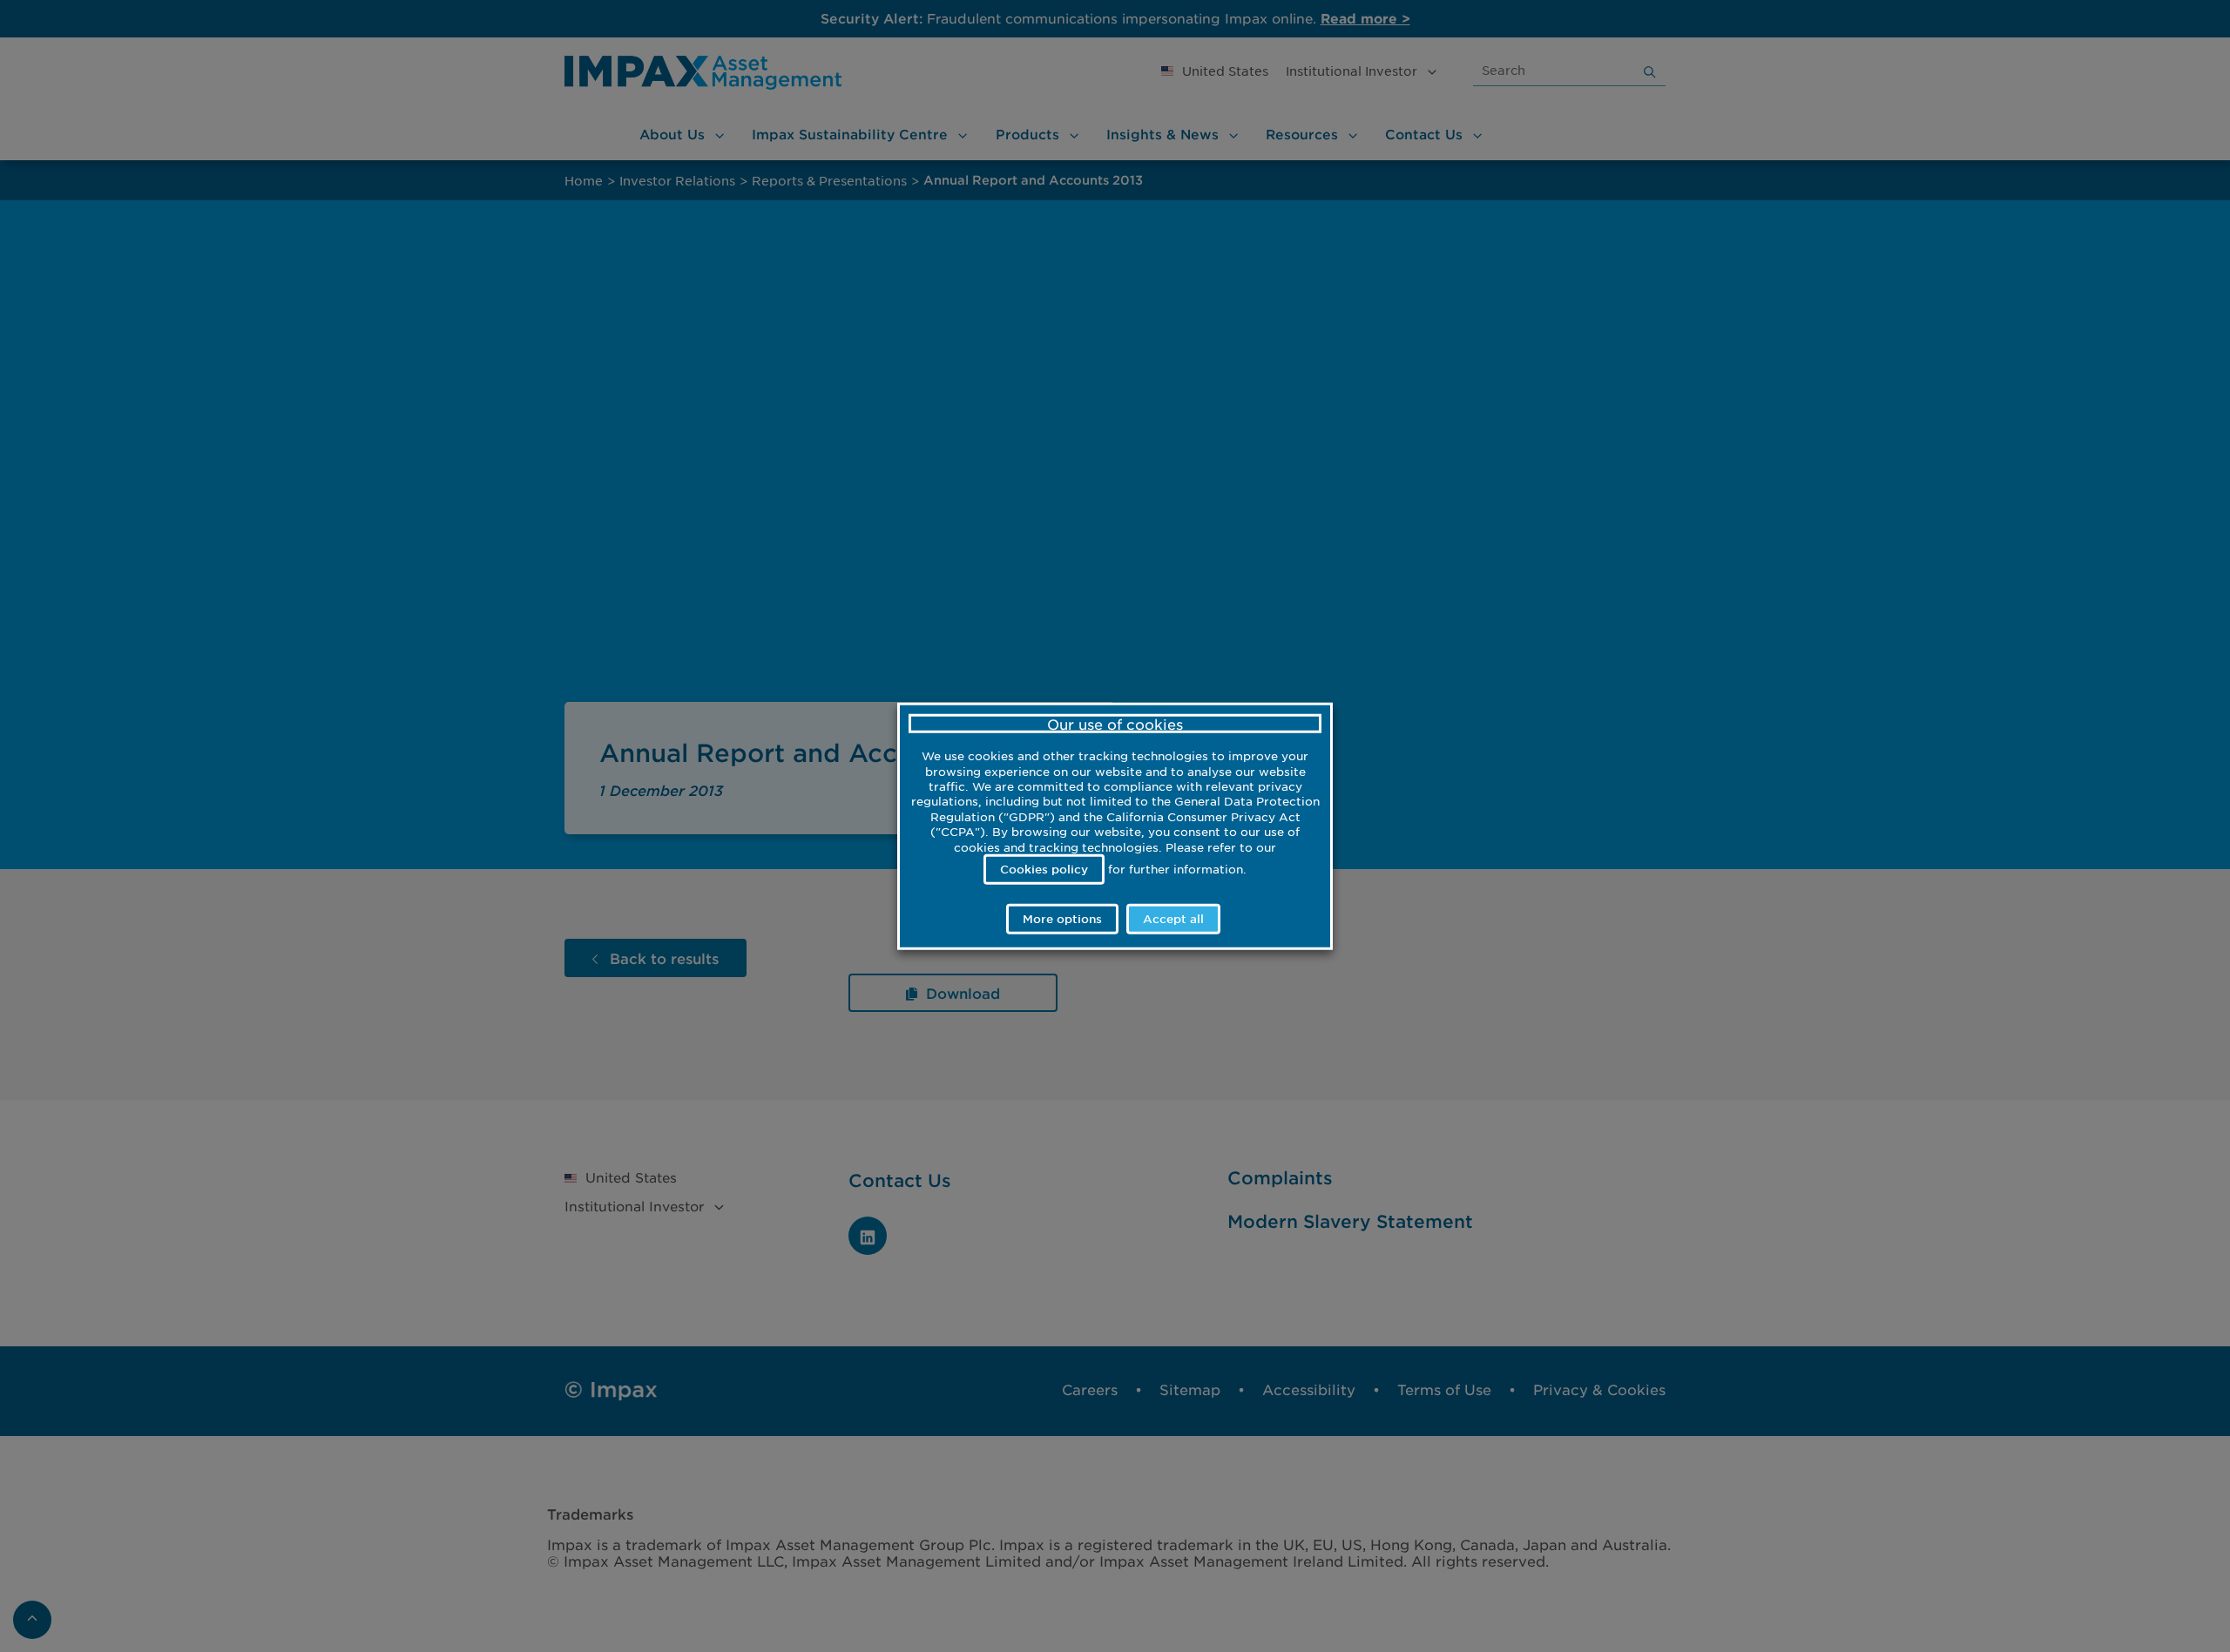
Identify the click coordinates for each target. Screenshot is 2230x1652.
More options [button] (1062, 919)
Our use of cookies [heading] (1115, 723)
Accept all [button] (1173, 919)
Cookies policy (1044, 868)
